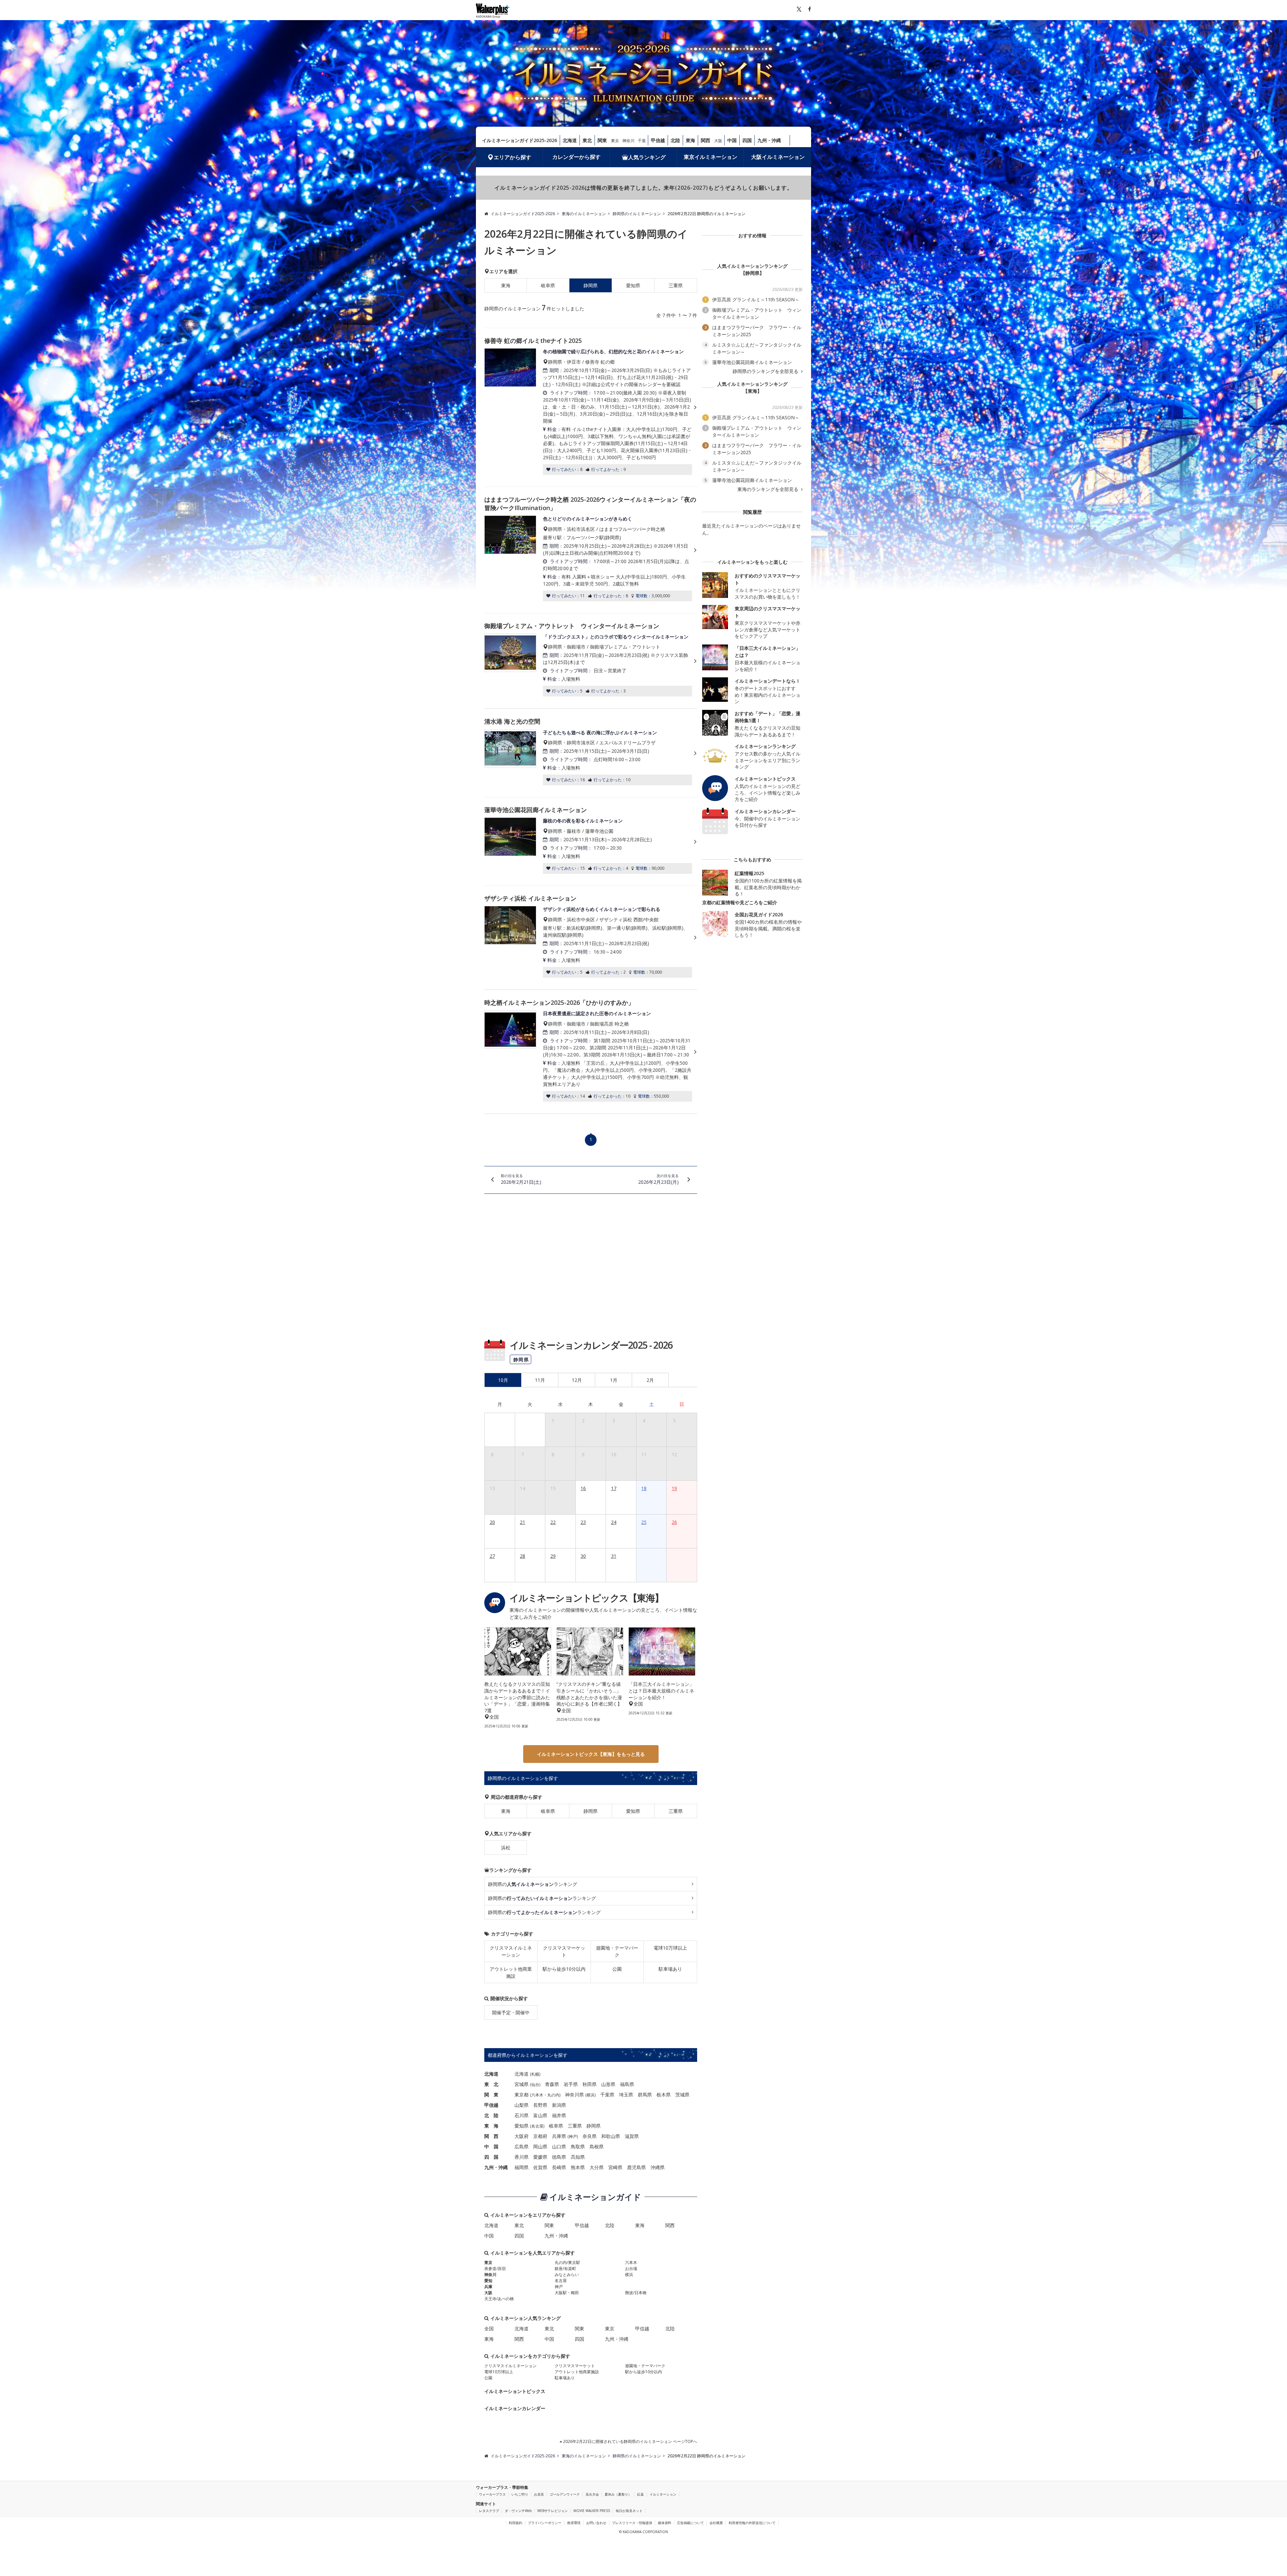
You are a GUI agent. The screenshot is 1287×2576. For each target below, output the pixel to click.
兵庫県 (559, 2136)
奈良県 (590, 2136)
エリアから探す (512, 157)
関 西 (491, 2136)
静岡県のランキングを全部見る (766, 371)
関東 (602, 140)
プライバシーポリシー (545, 2523)
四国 (747, 140)
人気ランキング (647, 157)
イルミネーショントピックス (515, 2391)
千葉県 (607, 2095)
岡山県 (540, 2146)
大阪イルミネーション (778, 157)
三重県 (676, 285)
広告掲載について (690, 2523)
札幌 (535, 2074)
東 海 (491, 2126)
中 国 (491, 2146)
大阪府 (522, 2136)
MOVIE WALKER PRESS (592, 2511)
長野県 (540, 2105)
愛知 (488, 2281)
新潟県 (559, 2105)
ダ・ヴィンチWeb (518, 2511)
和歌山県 (611, 2136)
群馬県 (645, 2095)
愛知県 (633, 285)
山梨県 (522, 2105)
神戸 (573, 2136)
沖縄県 (658, 2167)
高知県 (578, 2157)
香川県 (522, 2157)
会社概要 (716, 2523)
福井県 (559, 2115)
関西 (706, 140)
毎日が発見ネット (629, 2511)
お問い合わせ (596, 2523)
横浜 (591, 2095)
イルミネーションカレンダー (515, 2408)
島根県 (597, 2146)
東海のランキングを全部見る (769, 489)
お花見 (539, 2494)
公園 (617, 1969)
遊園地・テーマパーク (617, 1951)
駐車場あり (670, 1969)
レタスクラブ (489, 2511)
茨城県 (682, 2095)
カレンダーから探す (576, 157)
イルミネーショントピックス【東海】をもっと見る (591, 1754)
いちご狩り (520, 2494)
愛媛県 (540, 2157)
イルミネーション (663, 2494)
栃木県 (664, 2095)
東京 (615, 141)
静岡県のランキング (533, 1884)
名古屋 (537, 2126)
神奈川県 (574, 2095)
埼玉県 (626, 2095)
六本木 (537, 2095)
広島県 (522, 2146)
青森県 (552, 2084)
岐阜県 (548, 285)
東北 (587, 140)
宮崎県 (615, 2167)
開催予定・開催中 (511, 2012)
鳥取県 (578, 2146)
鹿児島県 (636, 2167)
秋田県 (590, 2084)
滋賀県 (632, 2136)
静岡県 (591, 1811)
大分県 (597, 2167)
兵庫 (488, 2287)
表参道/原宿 (495, 2268)
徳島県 (559, 2157)
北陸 (675, 140)
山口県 (559, 2146)
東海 (690, 140)
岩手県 (571, 2084)
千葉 (642, 141)
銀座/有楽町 (565, 2268)
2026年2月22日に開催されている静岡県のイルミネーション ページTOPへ (630, 2441)
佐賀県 (540, 2167)
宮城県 (522, 2084)
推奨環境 (574, 2523)
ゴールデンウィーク (565, 2494)
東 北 (491, 2084)
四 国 (491, 2157)
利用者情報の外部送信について (752, 2523)
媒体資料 (665, 2523)
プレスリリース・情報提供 (632, 2523)
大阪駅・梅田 (567, 2293)
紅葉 (640, 2494)
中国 (732, 140)
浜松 (506, 1848)
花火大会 (592, 2494)
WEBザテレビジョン (553, 2511)
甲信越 (658, 140)
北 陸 (491, 2115)
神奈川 (628, 141)
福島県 (627, 2084)
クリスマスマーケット (564, 1951)
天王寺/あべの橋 (499, 2299)
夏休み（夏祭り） (618, 2494)
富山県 (540, 2115)
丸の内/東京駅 (567, 2262)
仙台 (535, 2084)
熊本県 (578, 2167)
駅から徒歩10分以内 (564, 1969)
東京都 (522, 2095)
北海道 (570, 140)
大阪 (718, 141)
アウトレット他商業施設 (511, 1972)
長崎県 (559, 2167)
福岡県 (522, 2167)
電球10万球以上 (670, 1948)
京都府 (540, 2136)
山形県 (608, 2084)
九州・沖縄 (769, 140)
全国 (489, 2328)
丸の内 (553, 2095)
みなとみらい (567, 2275)
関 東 (491, 2095)
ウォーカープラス (492, 2494)
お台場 (631, 2268)
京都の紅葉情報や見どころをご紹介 (740, 902)
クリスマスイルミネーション (511, 1951)
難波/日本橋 (636, 2293)
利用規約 (515, 2523)
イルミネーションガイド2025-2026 (519, 140)
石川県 (522, 2115)
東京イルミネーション (711, 157)
